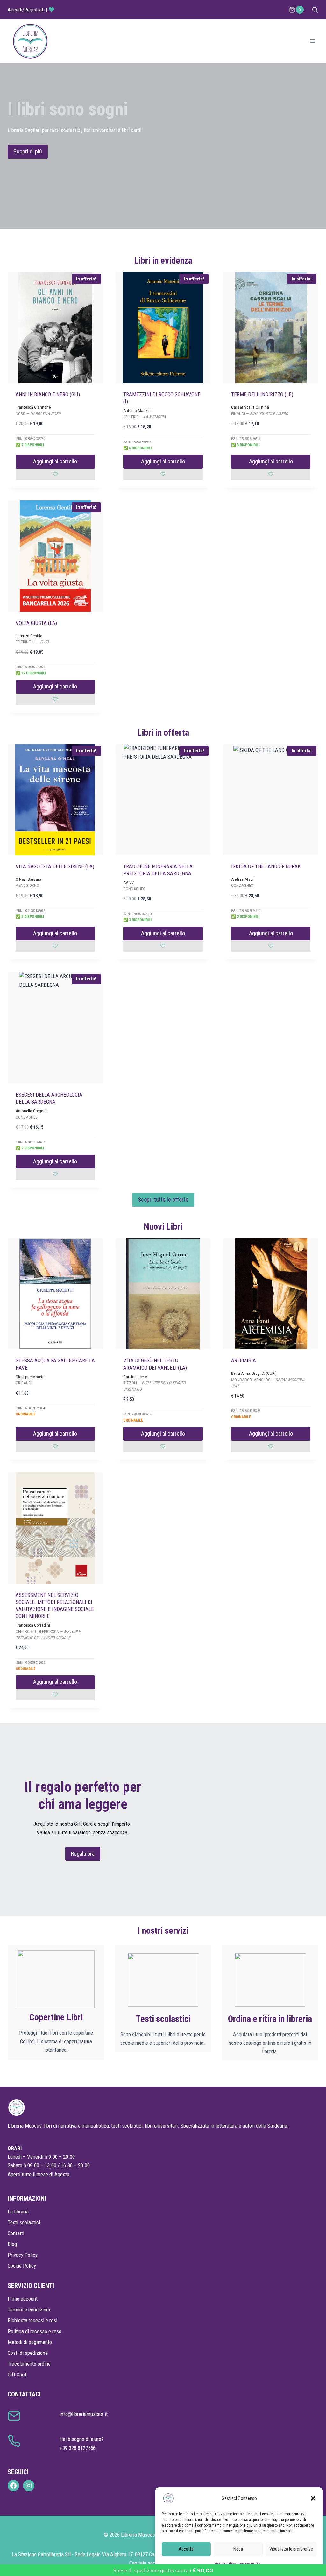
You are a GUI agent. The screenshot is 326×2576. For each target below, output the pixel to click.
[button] (313, 2498)
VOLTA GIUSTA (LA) (36, 623)
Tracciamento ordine (29, 2364)
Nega (238, 2549)
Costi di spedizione (28, 2353)
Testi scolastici (24, 2222)
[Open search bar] (315, 10)
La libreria (18, 2212)
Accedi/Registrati (26, 10)
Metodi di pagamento (30, 2342)
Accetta (186, 2549)
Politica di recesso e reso (35, 2331)
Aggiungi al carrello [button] (55, 461)
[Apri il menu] (312, 41)
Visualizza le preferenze (291, 2549)
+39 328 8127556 (78, 2448)
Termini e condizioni (29, 2310)
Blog (12, 2244)
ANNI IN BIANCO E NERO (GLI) (48, 394)
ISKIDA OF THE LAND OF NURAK (266, 866)
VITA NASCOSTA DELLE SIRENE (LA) (55, 866)
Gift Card (17, 2375)
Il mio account (23, 2299)
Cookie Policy (22, 2266)
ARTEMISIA (244, 1360)
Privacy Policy (23, 2255)
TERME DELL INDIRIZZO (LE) (262, 394)
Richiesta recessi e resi (32, 2320)
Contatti (16, 2233)
